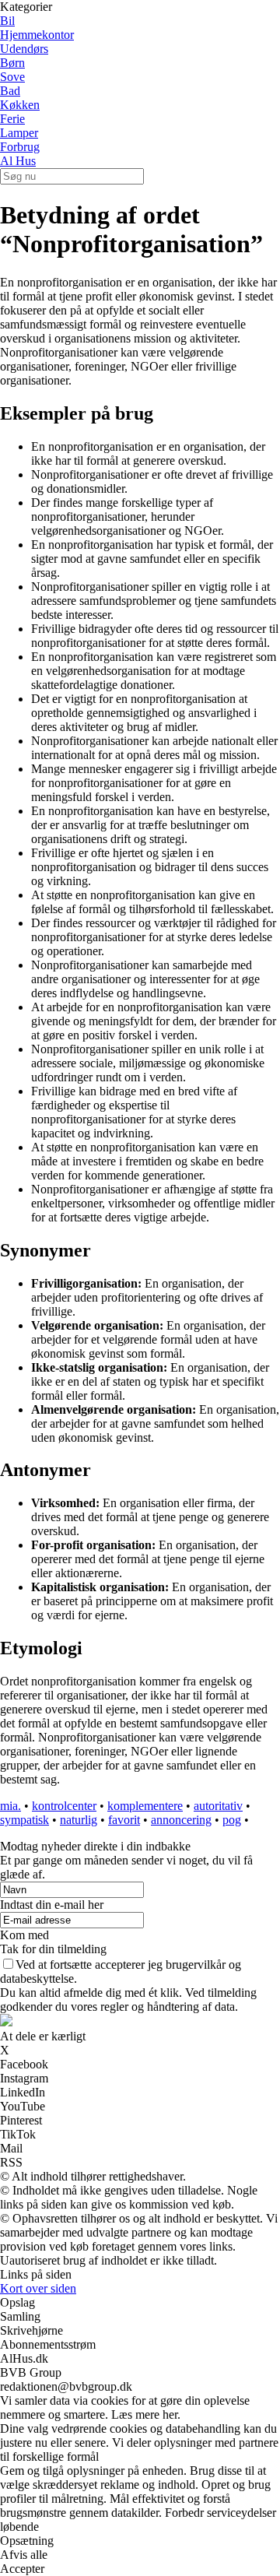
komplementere (145, 1806)
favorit (124, 1820)
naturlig (79, 1820)
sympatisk (24, 1820)
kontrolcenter (64, 1806)
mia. (10, 1806)
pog (232, 1820)
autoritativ (218, 1806)
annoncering (181, 1820)
